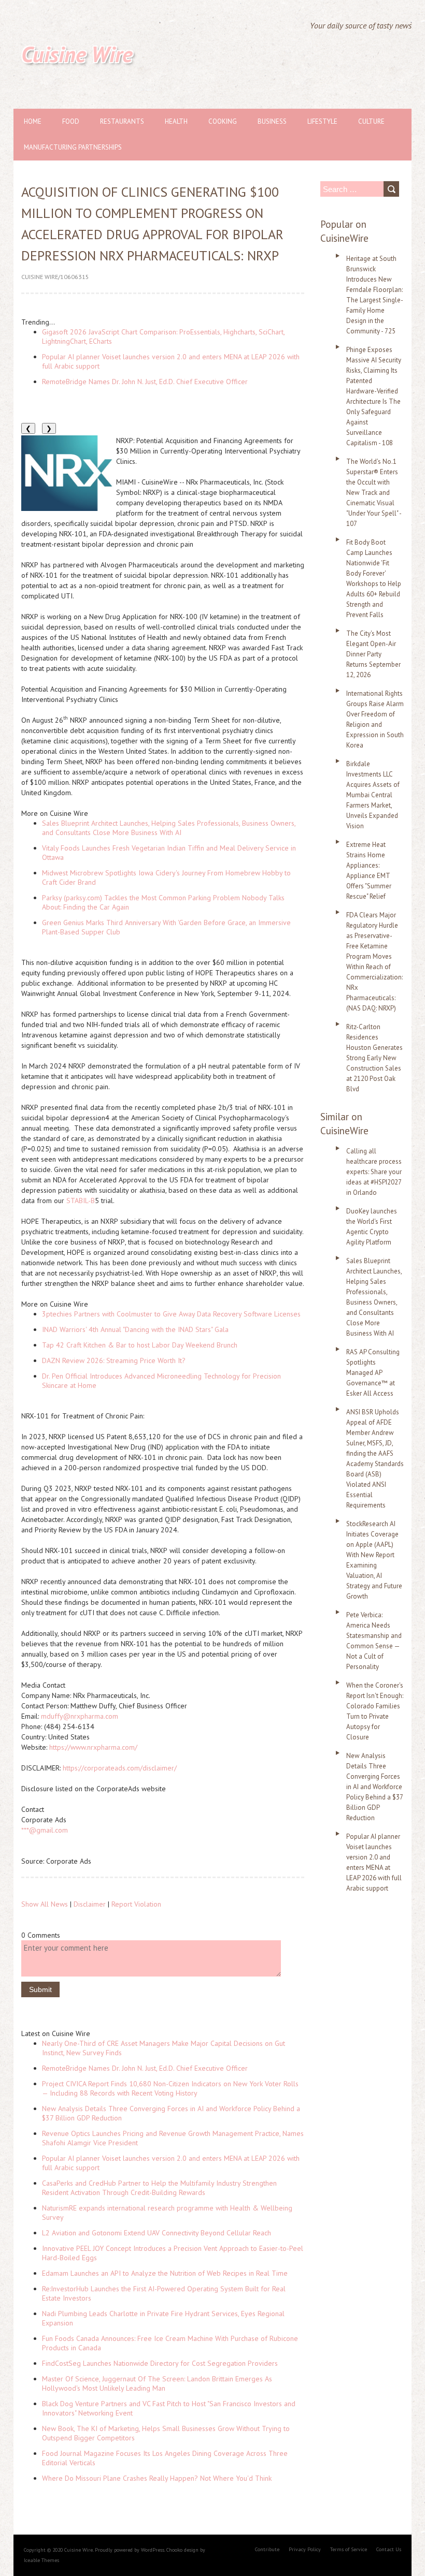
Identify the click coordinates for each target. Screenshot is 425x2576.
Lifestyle (322, 121)
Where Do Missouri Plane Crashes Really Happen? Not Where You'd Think (157, 2478)
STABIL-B (81, 1201)
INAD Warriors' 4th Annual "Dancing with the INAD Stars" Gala (135, 1329)
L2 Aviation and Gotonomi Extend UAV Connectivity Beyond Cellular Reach (157, 2233)
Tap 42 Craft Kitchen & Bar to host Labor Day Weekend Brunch (140, 1345)
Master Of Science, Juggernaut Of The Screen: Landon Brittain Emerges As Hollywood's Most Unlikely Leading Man (157, 2383)
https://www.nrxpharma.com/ (93, 1747)
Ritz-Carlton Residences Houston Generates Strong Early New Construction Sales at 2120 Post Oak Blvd (374, 1058)
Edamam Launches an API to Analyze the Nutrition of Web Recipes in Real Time (165, 2273)
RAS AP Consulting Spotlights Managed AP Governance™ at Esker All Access (373, 1373)
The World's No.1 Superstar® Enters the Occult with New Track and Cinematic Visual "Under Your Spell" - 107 (374, 493)
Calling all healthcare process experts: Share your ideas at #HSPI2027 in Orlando (374, 1172)
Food (71, 121)
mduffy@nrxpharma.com (80, 1716)
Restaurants (122, 121)
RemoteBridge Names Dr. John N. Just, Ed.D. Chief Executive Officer (145, 382)
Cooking (223, 121)
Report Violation (136, 1904)
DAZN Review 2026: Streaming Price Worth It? (114, 1360)
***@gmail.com (45, 1830)
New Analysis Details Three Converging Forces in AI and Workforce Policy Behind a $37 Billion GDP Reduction (374, 1787)
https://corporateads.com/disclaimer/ (120, 1768)
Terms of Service (349, 2549)
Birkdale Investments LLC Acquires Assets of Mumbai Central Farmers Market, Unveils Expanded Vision (373, 795)
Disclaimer (90, 1904)
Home (33, 121)
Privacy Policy (305, 2549)
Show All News (45, 1904)
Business (272, 121)
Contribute (267, 2549)
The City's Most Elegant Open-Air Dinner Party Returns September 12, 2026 (373, 654)
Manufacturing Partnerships (73, 147)
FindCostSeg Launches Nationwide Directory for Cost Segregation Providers (160, 2363)
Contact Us (389, 2549)
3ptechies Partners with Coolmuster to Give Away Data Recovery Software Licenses (171, 1314)
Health (176, 121)
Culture (371, 121)
